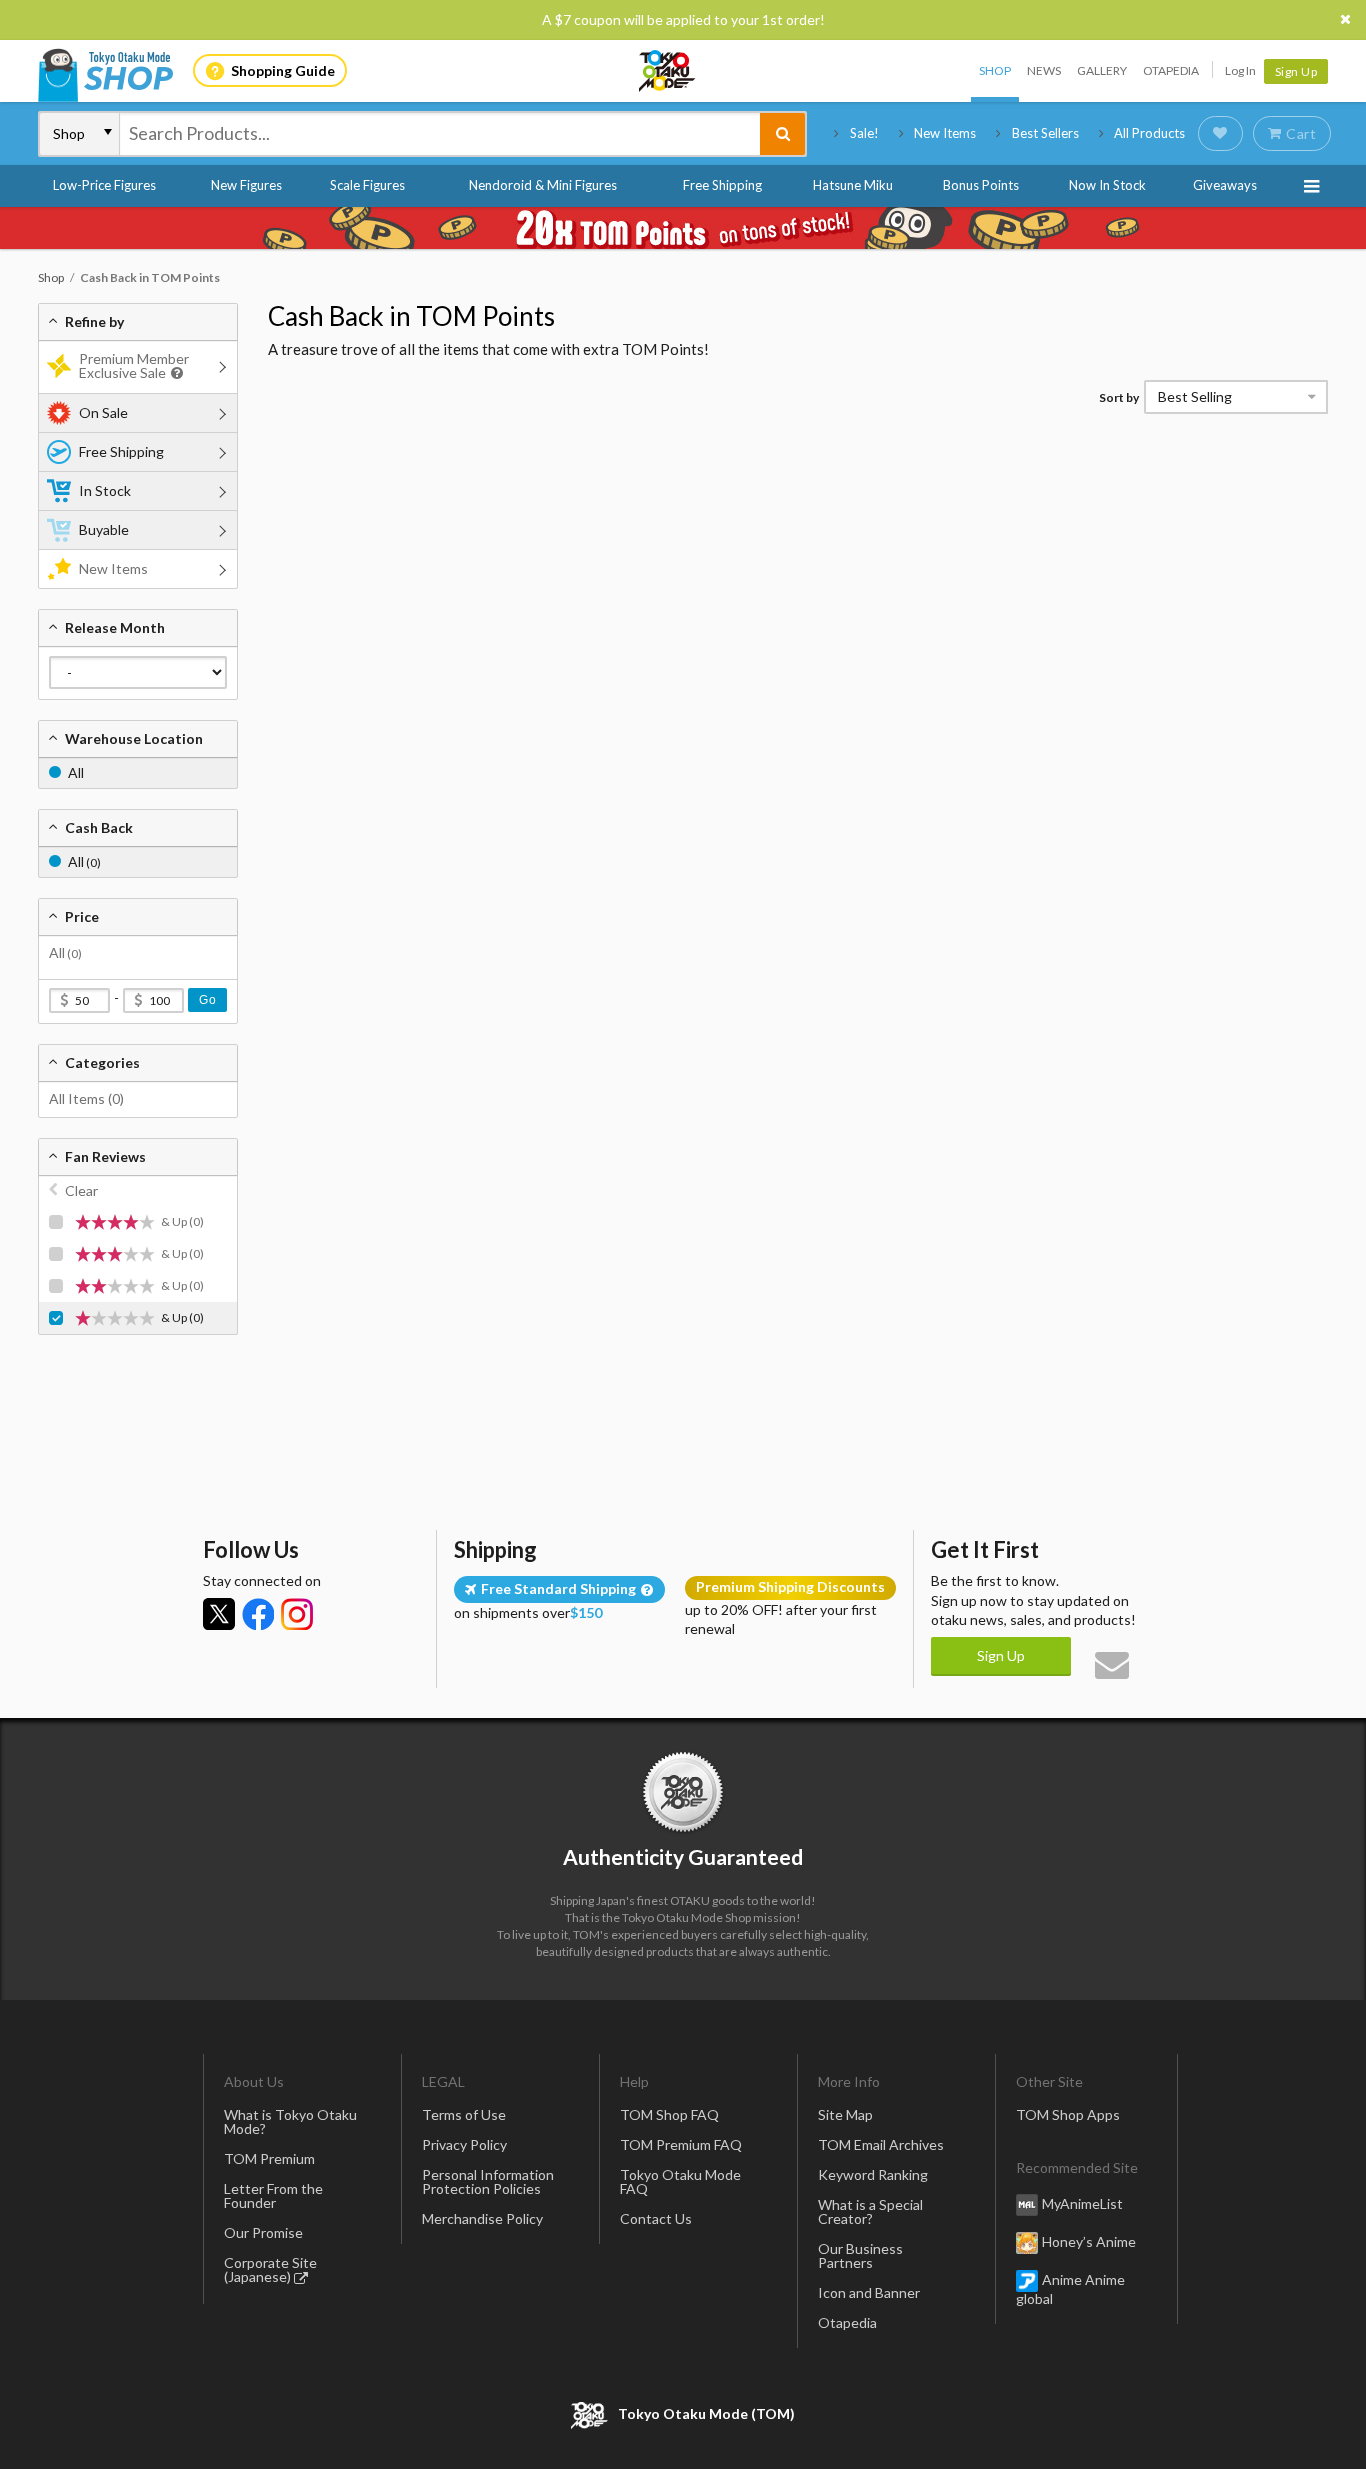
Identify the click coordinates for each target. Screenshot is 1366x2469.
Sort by (1119, 397)
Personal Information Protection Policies (488, 2181)
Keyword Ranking (873, 2174)
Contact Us (656, 2218)
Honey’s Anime (1089, 2241)
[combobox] (440, 134)
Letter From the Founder (273, 2195)
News (1044, 70)
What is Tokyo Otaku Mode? (290, 2121)
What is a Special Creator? (870, 2211)
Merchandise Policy (482, 2218)
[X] (219, 1614)
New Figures (246, 185)
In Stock (105, 490)
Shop (995, 70)
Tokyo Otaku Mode (668, 71)
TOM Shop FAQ (669, 2114)
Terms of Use (464, 2114)
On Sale (103, 412)
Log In (1240, 70)
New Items (945, 133)
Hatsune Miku (853, 185)
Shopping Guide (283, 70)
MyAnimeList (1082, 2203)
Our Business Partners (860, 2255)
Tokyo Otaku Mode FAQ (680, 2181)
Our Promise (263, 2232)
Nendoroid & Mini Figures (543, 185)
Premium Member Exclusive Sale (134, 365)
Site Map (845, 2114)
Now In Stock (1107, 185)
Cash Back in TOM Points (411, 316)
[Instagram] (297, 1614)
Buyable (104, 529)
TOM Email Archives (881, 2144)
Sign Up (1296, 71)
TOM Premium (269, 2158)
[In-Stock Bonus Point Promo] (683, 228)
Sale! (864, 133)
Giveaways (1225, 185)
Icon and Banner (869, 2292)
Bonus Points (981, 185)
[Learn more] (174, 373)
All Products (1149, 133)
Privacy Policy (464, 2144)
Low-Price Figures (104, 185)
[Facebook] (258, 1614)
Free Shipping (722, 185)
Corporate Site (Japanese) (270, 2269)
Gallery (1102, 70)
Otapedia (1171, 70)
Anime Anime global (1070, 2289)
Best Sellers (1045, 133)
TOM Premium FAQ (681, 2144)
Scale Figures (367, 185)
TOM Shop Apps (1068, 2114)
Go (207, 1000)
